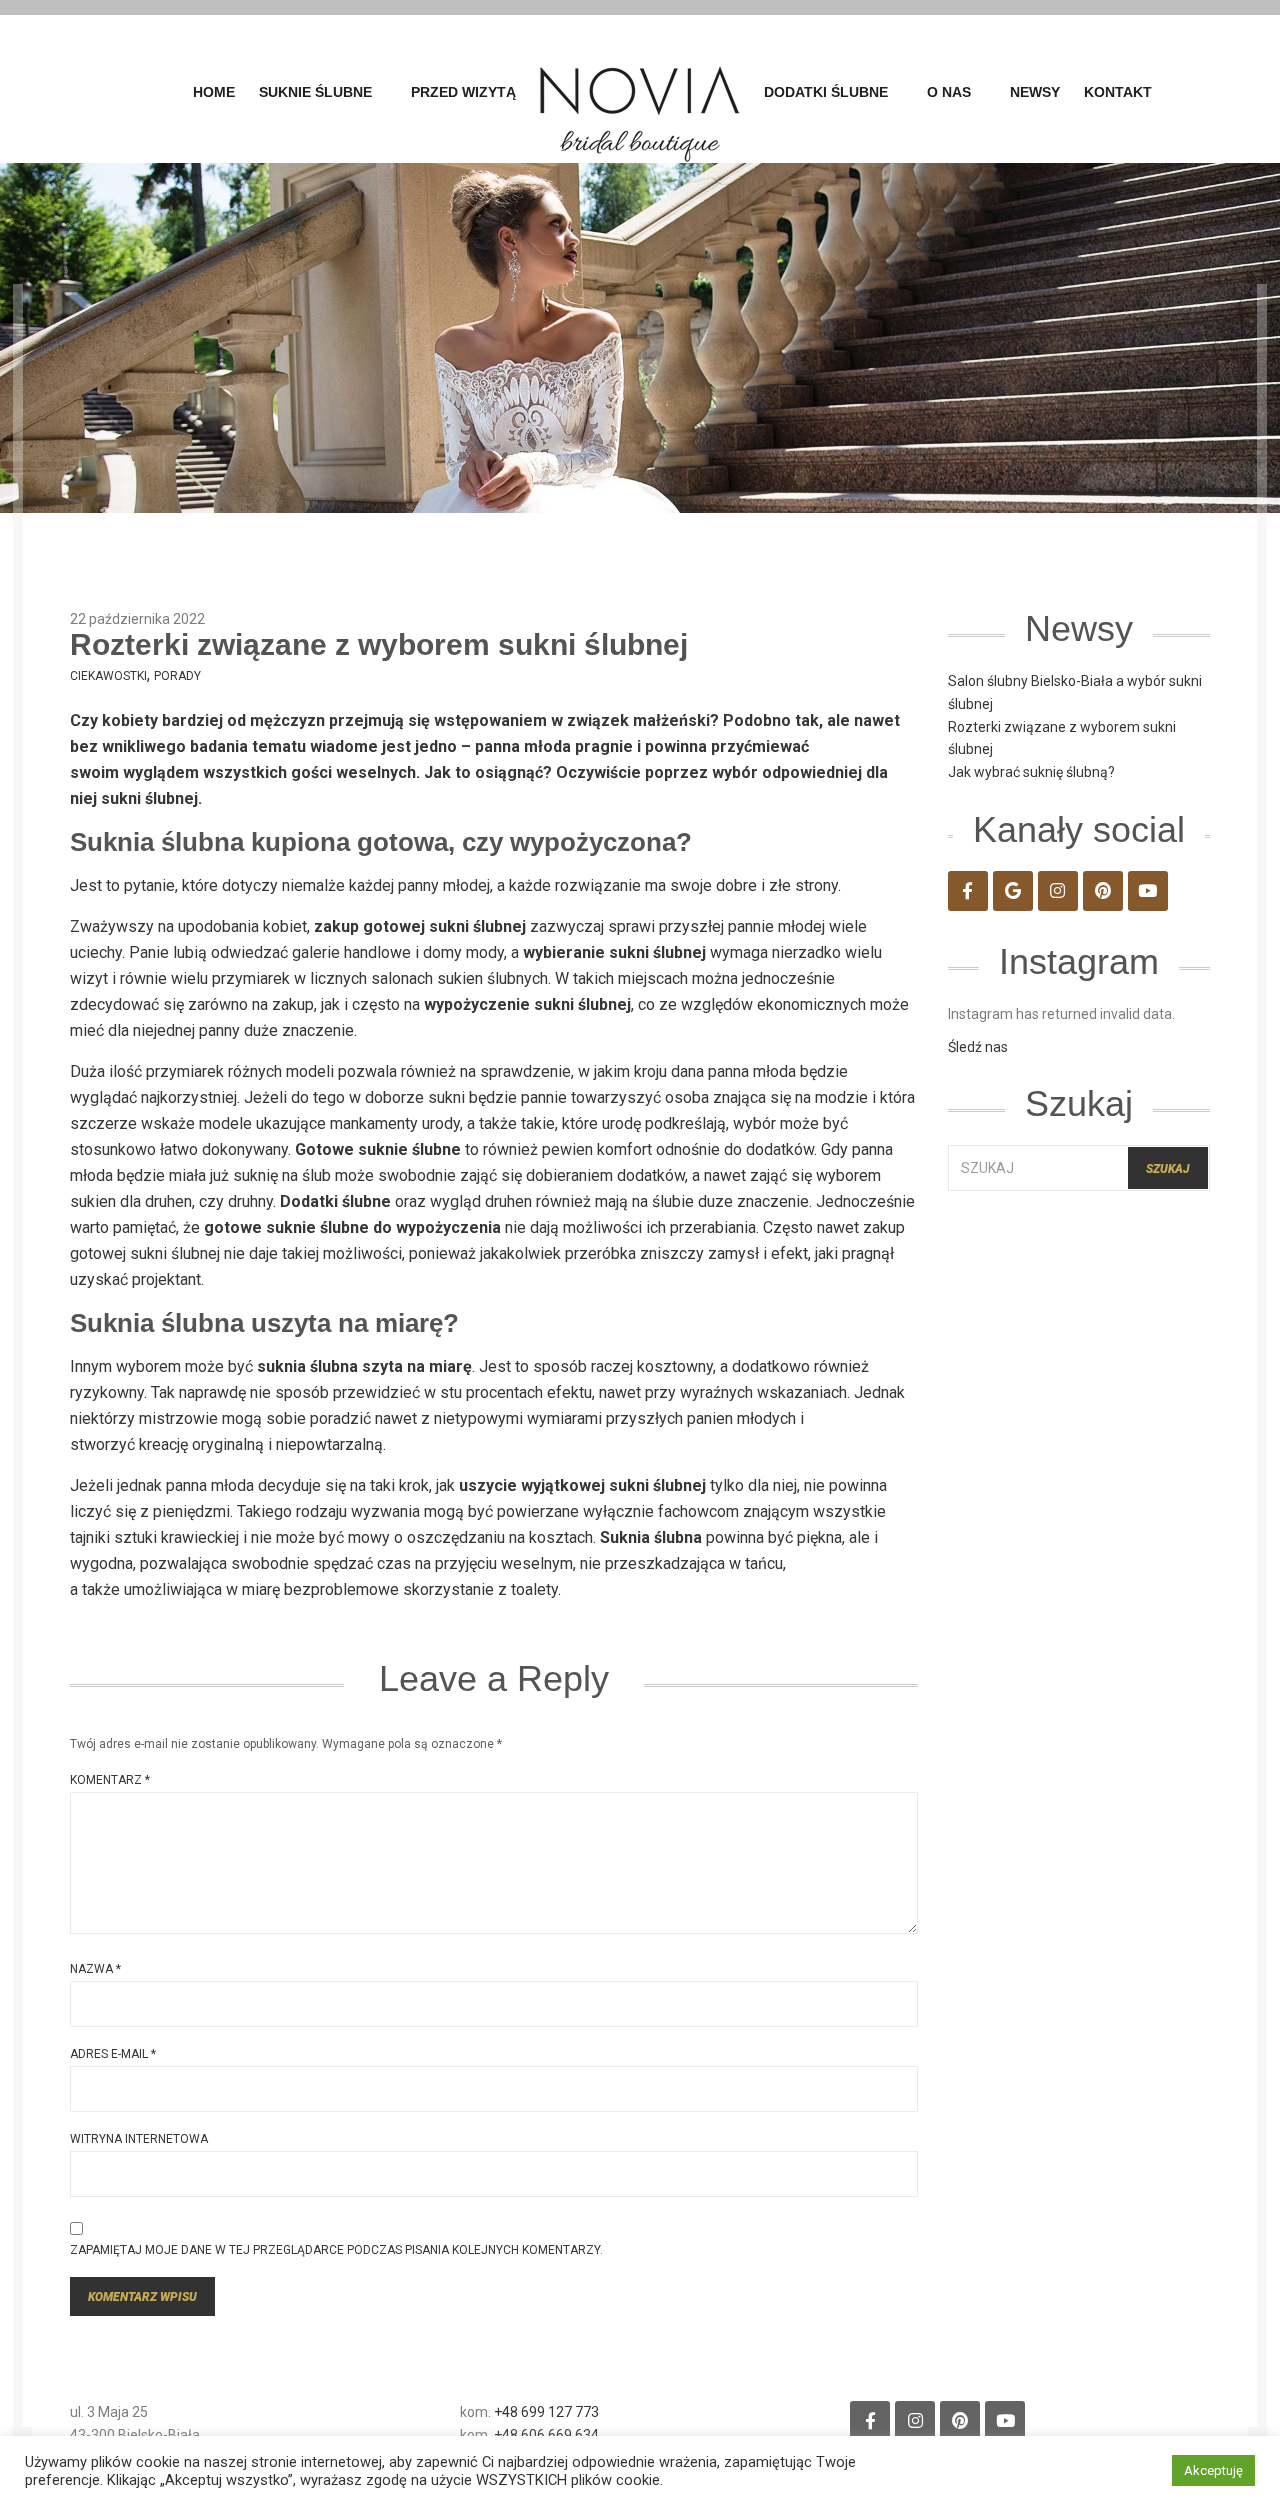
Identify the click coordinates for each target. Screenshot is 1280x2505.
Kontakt (1118, 92)
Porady (177, 676)
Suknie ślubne (315, 92)
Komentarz (110, 1780)
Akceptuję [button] (1213, 2470)
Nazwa (95, 1969)
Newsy (1035, 92)
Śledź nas (978, 1047)
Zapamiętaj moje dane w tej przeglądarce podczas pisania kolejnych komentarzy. (336, 2250)
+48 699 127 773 (546, 2412)
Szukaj (1168, 1169)
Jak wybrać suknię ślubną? (1031, 772)
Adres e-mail (113, 2054)
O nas (949, 92)
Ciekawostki (108, 676)
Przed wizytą (463, 92)
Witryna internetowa (139, 2139)
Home (214, 92)
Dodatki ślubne (826, 92)
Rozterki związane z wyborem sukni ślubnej (379, 644)
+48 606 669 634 (546, 2435)
